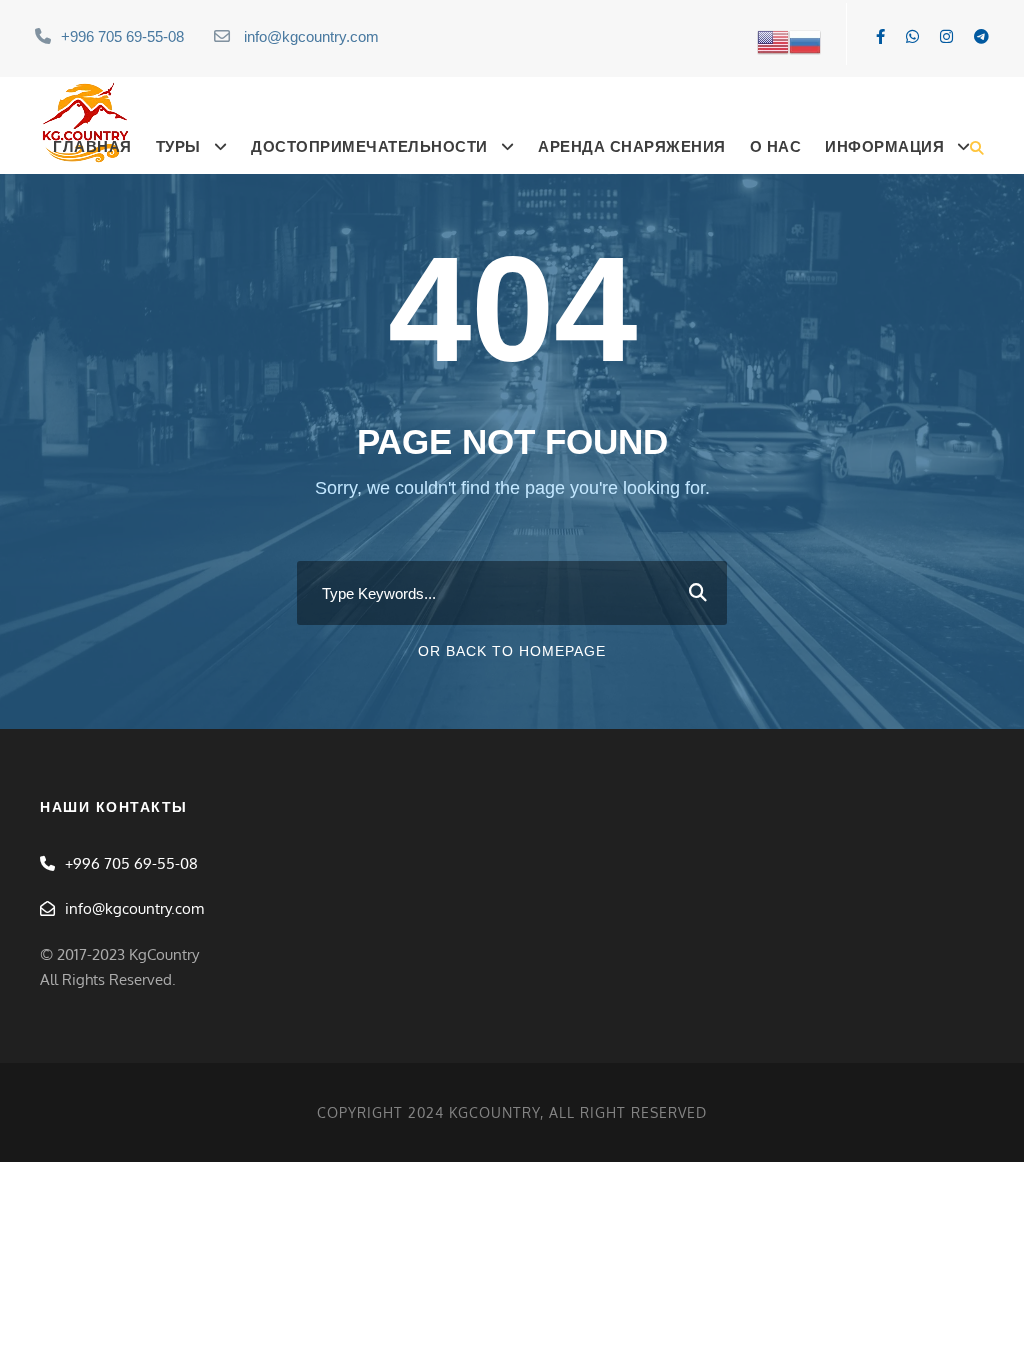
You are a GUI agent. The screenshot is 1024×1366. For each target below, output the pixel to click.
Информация (884, 146)
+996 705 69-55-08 (122, 36)
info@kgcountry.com (311, 36)
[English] (773, 40)
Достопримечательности (369, 146)
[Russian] (805, 40)
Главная (92, 146)
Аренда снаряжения (632, 146)
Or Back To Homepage (512, 651)
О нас (776, 146)
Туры (178, 146)
